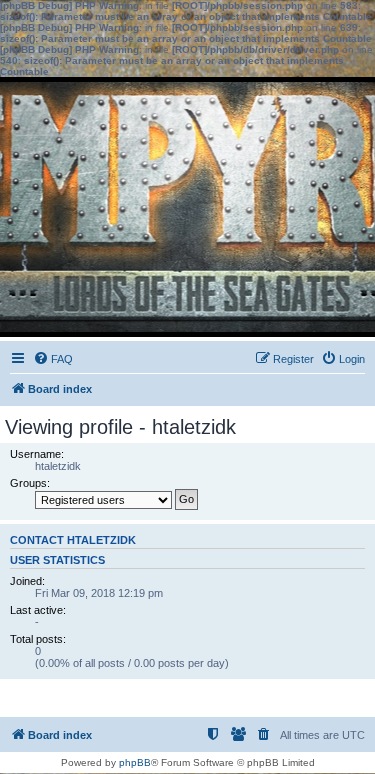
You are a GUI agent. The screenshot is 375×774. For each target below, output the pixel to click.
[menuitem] (53, 359)
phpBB (135, 762)
